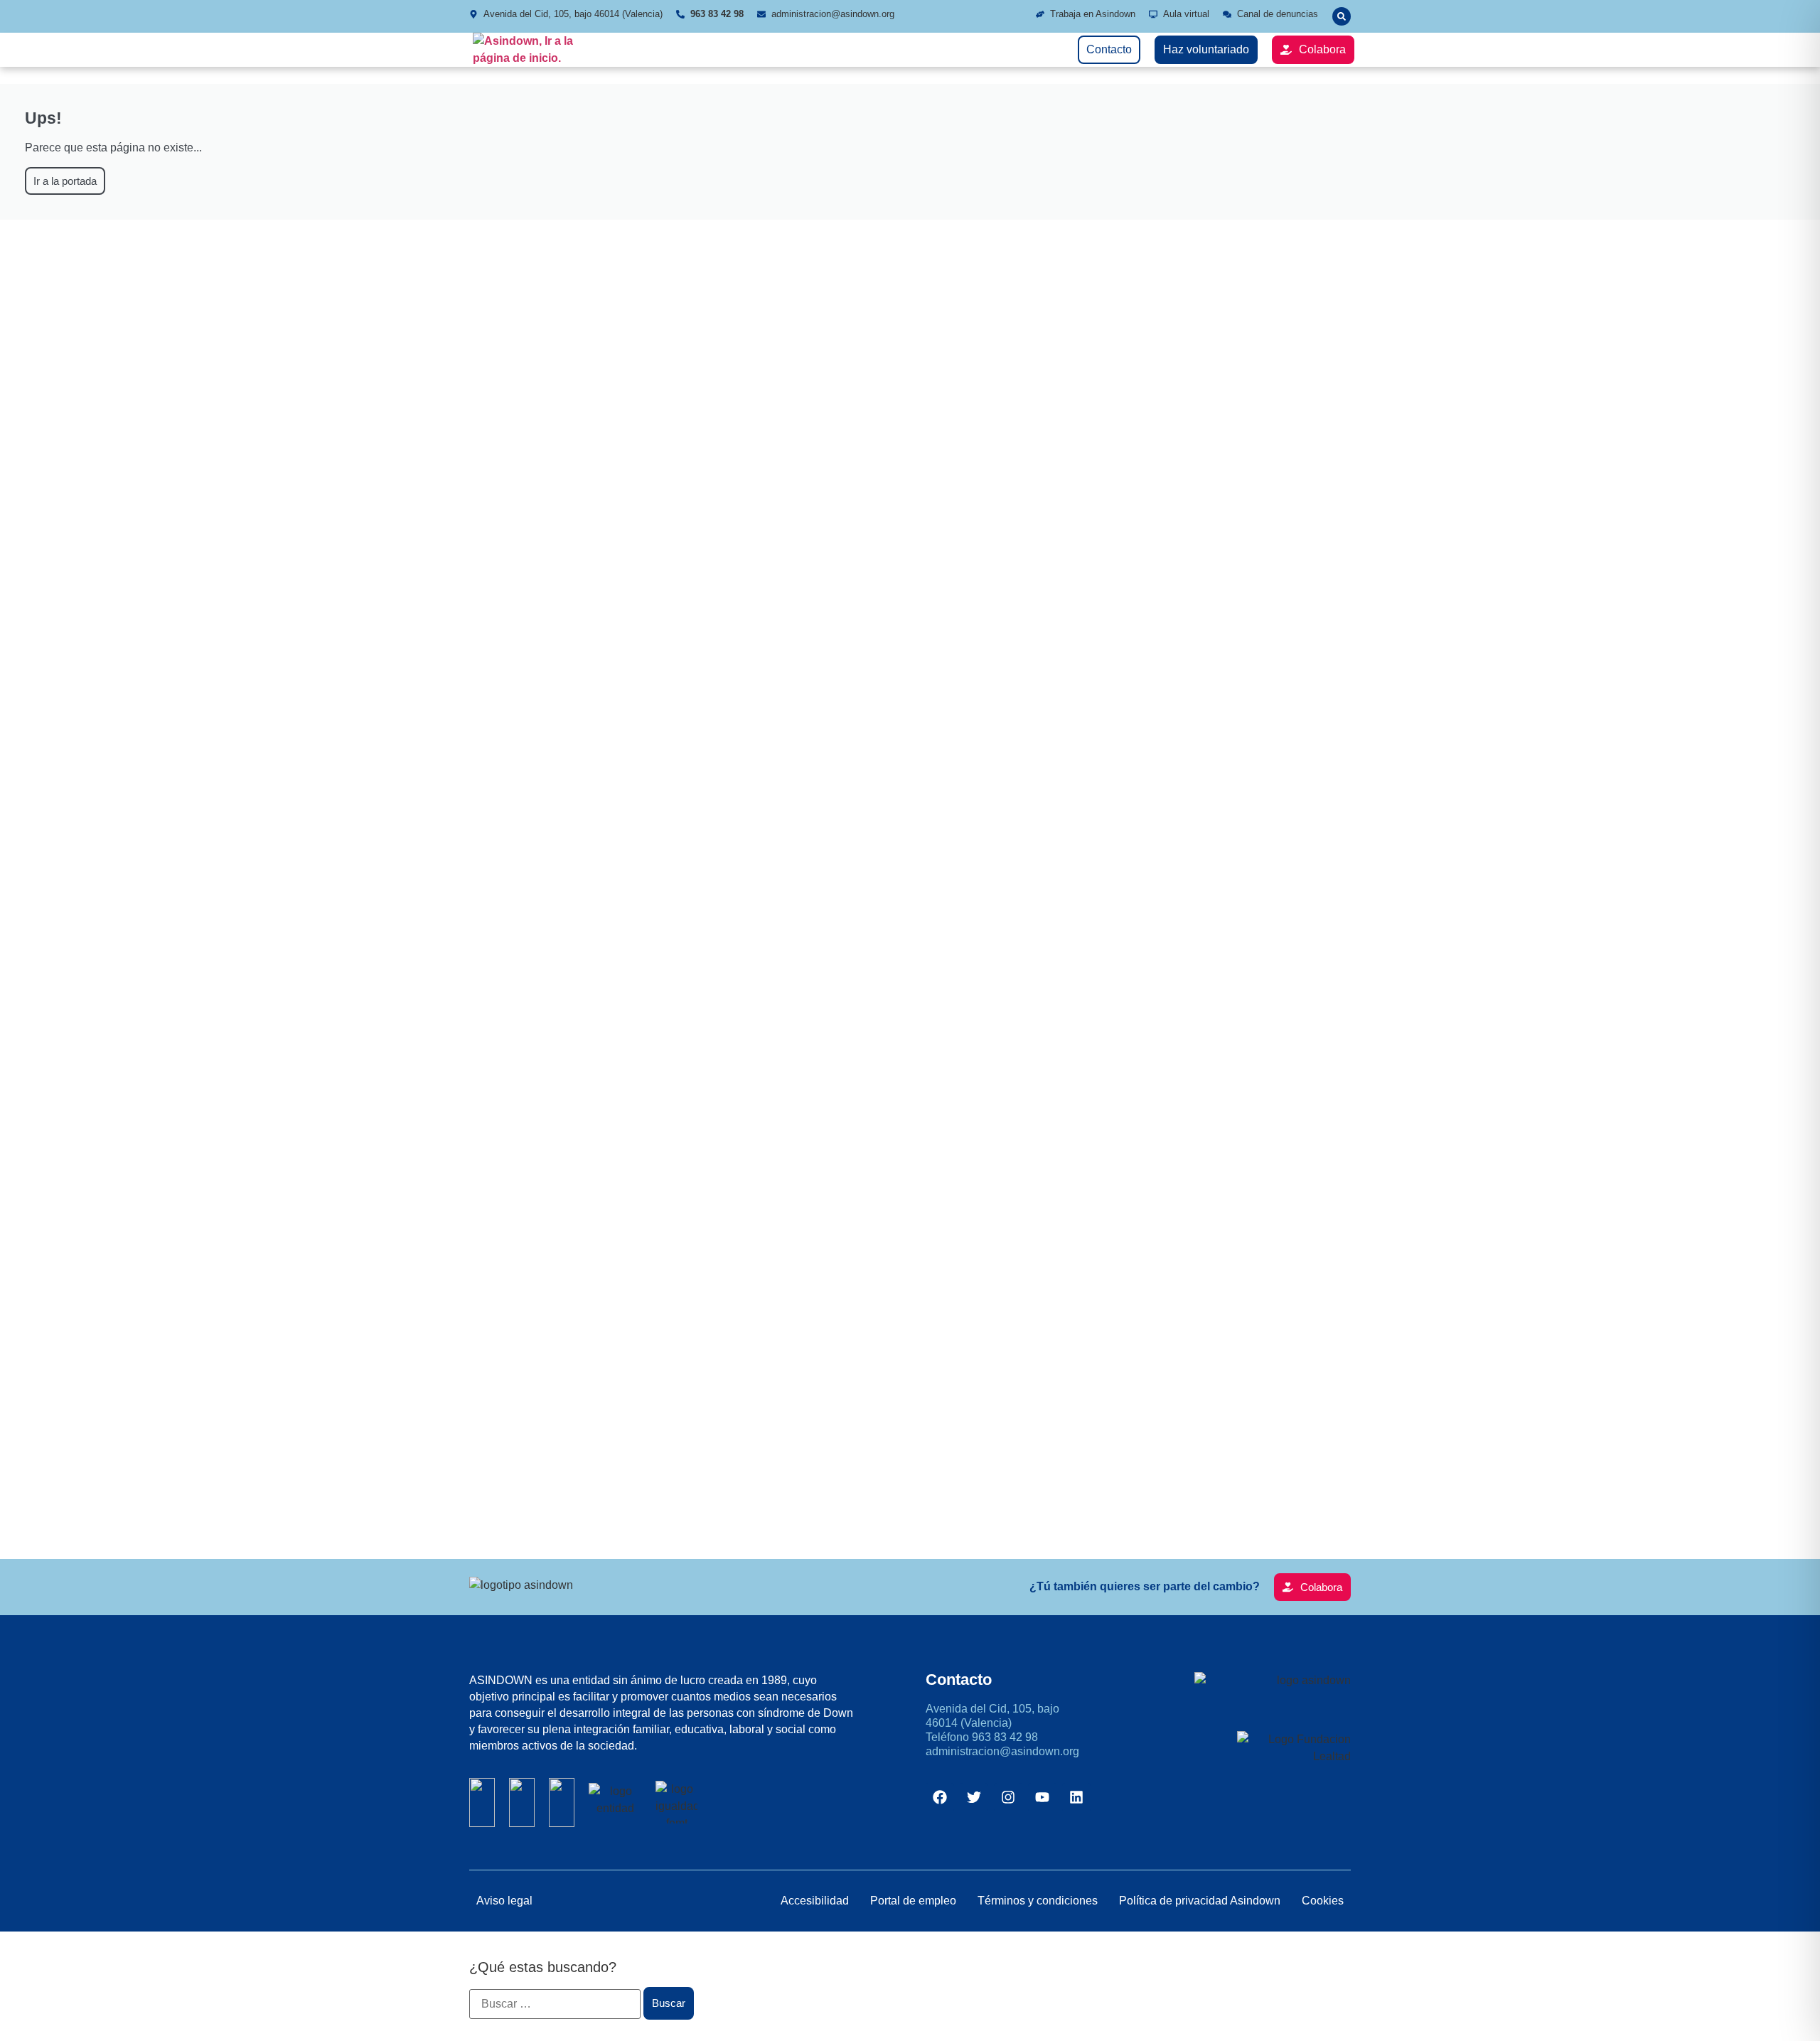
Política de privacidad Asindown (1200, 1901)
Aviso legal (504, 1901)
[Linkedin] (1076, 1797)
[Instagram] (1008, 1797)
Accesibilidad (815, 1901)
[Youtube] (1042, 1797)
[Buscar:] (555, 2004)
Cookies (1323, 1901)
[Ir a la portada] (530, 50)
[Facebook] (940, 1797)
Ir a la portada (65, 181)
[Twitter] (974, 1797)
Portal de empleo (913, 1901)
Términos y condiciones (1038, 1901)
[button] (1342, 16)
